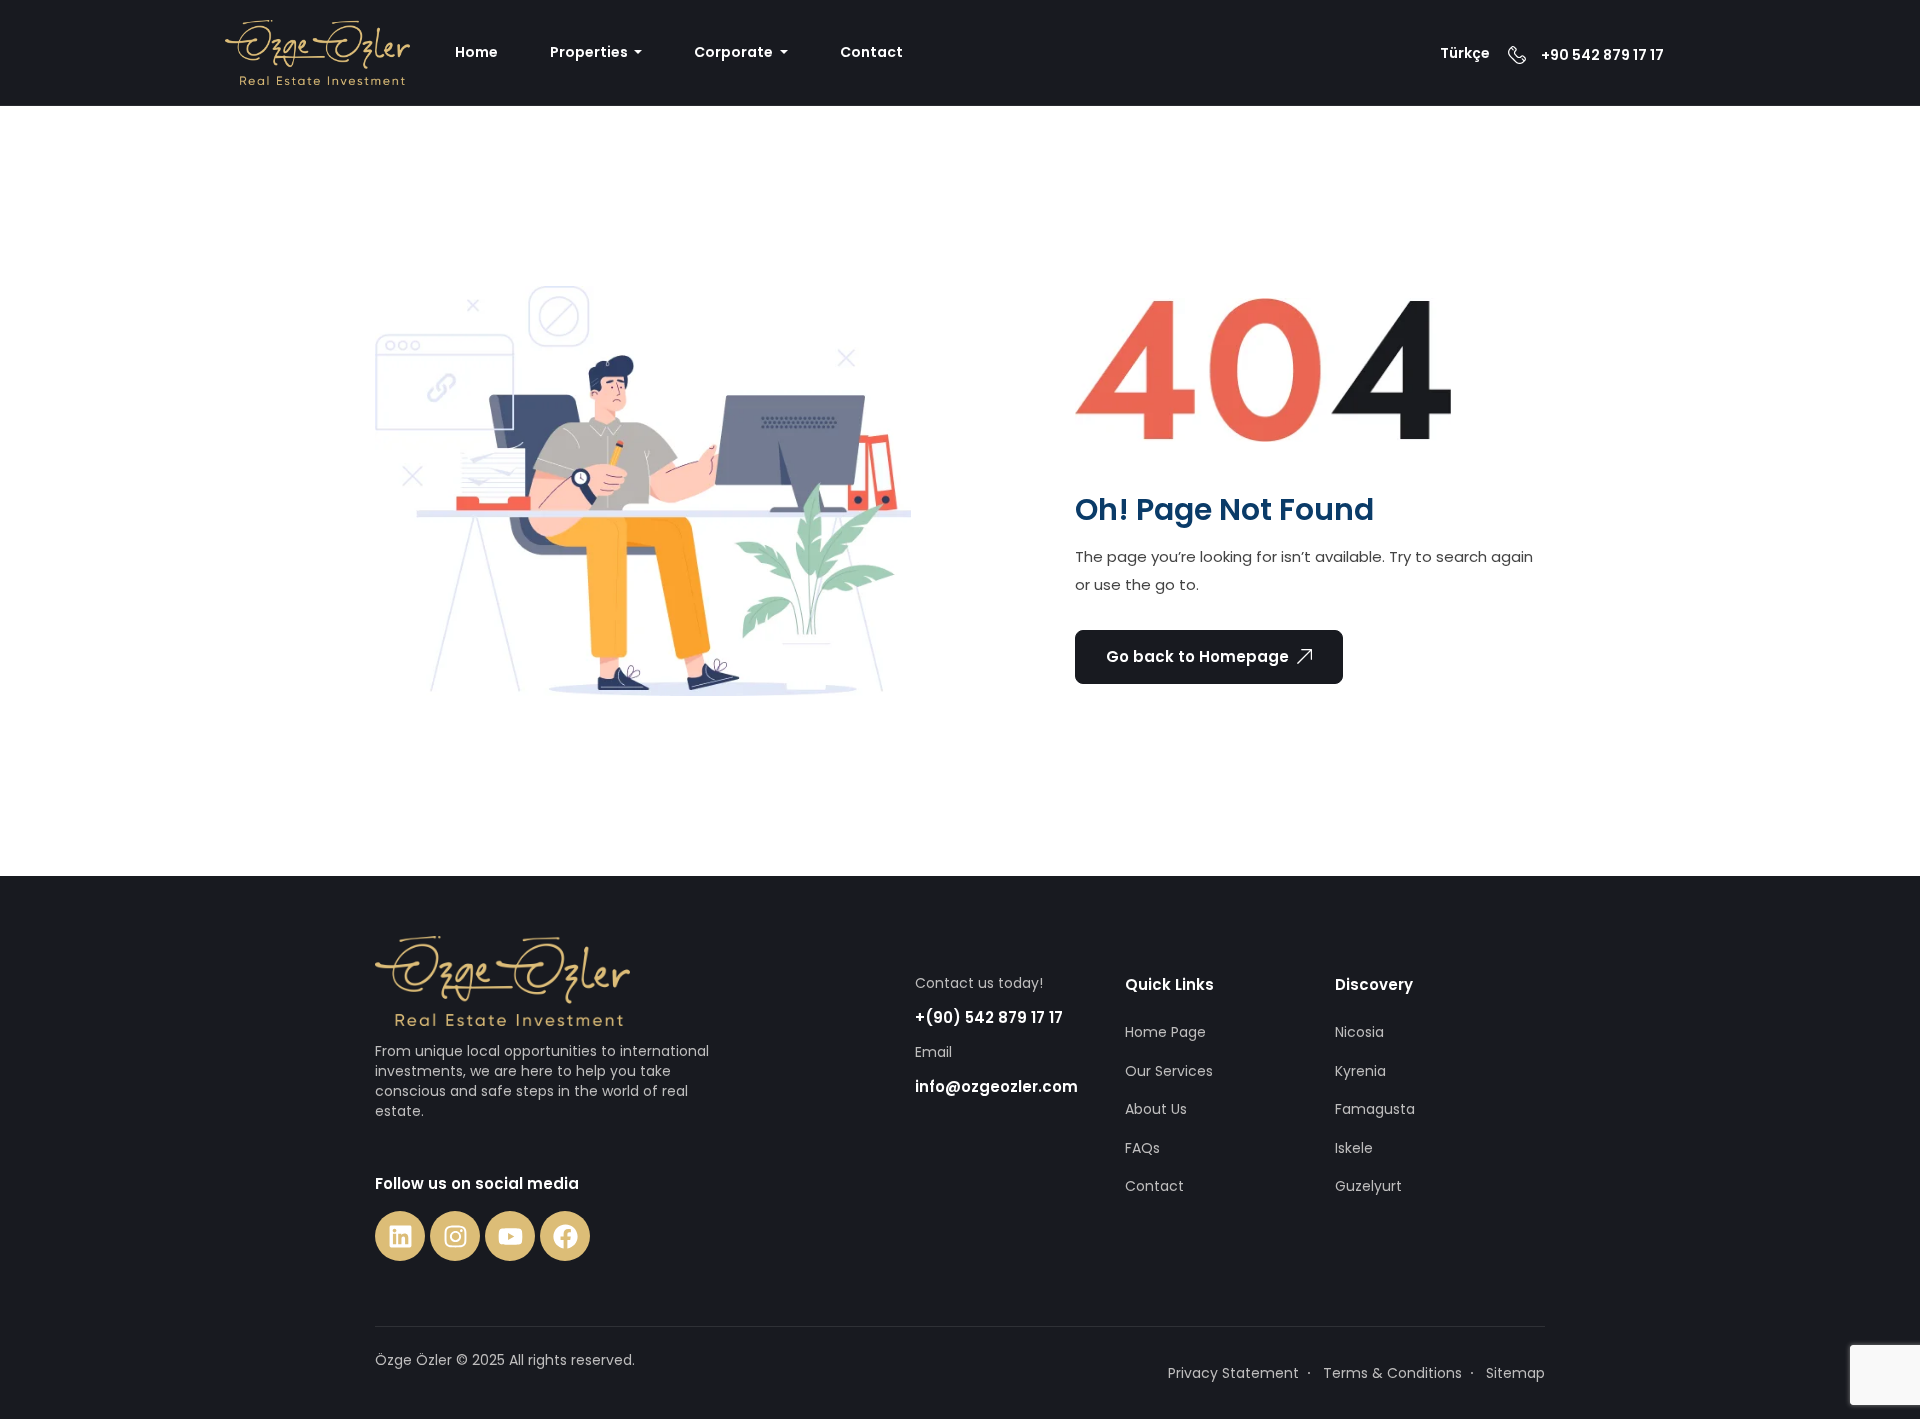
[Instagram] (455, 1236)
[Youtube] (510, 1236)
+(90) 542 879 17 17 (989, 1017)
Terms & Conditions (1392, 1373)
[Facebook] (565, 1236)
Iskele (1354, 1148)
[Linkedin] (400, 1236)
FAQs (1142, 1148)
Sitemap (1515, 1373)
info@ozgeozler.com (996, 1086)
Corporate (735, 52)
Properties (590, 52)
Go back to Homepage (1197, 656)
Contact (871, 52)
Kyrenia (1360, 1071)
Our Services (1169, 1071)
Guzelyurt (1368, 1186)
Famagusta (1375, 1109)
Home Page (1165, 1032)
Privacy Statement (1233, 1373)
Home (476, 52)
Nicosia (1359, 1032)
